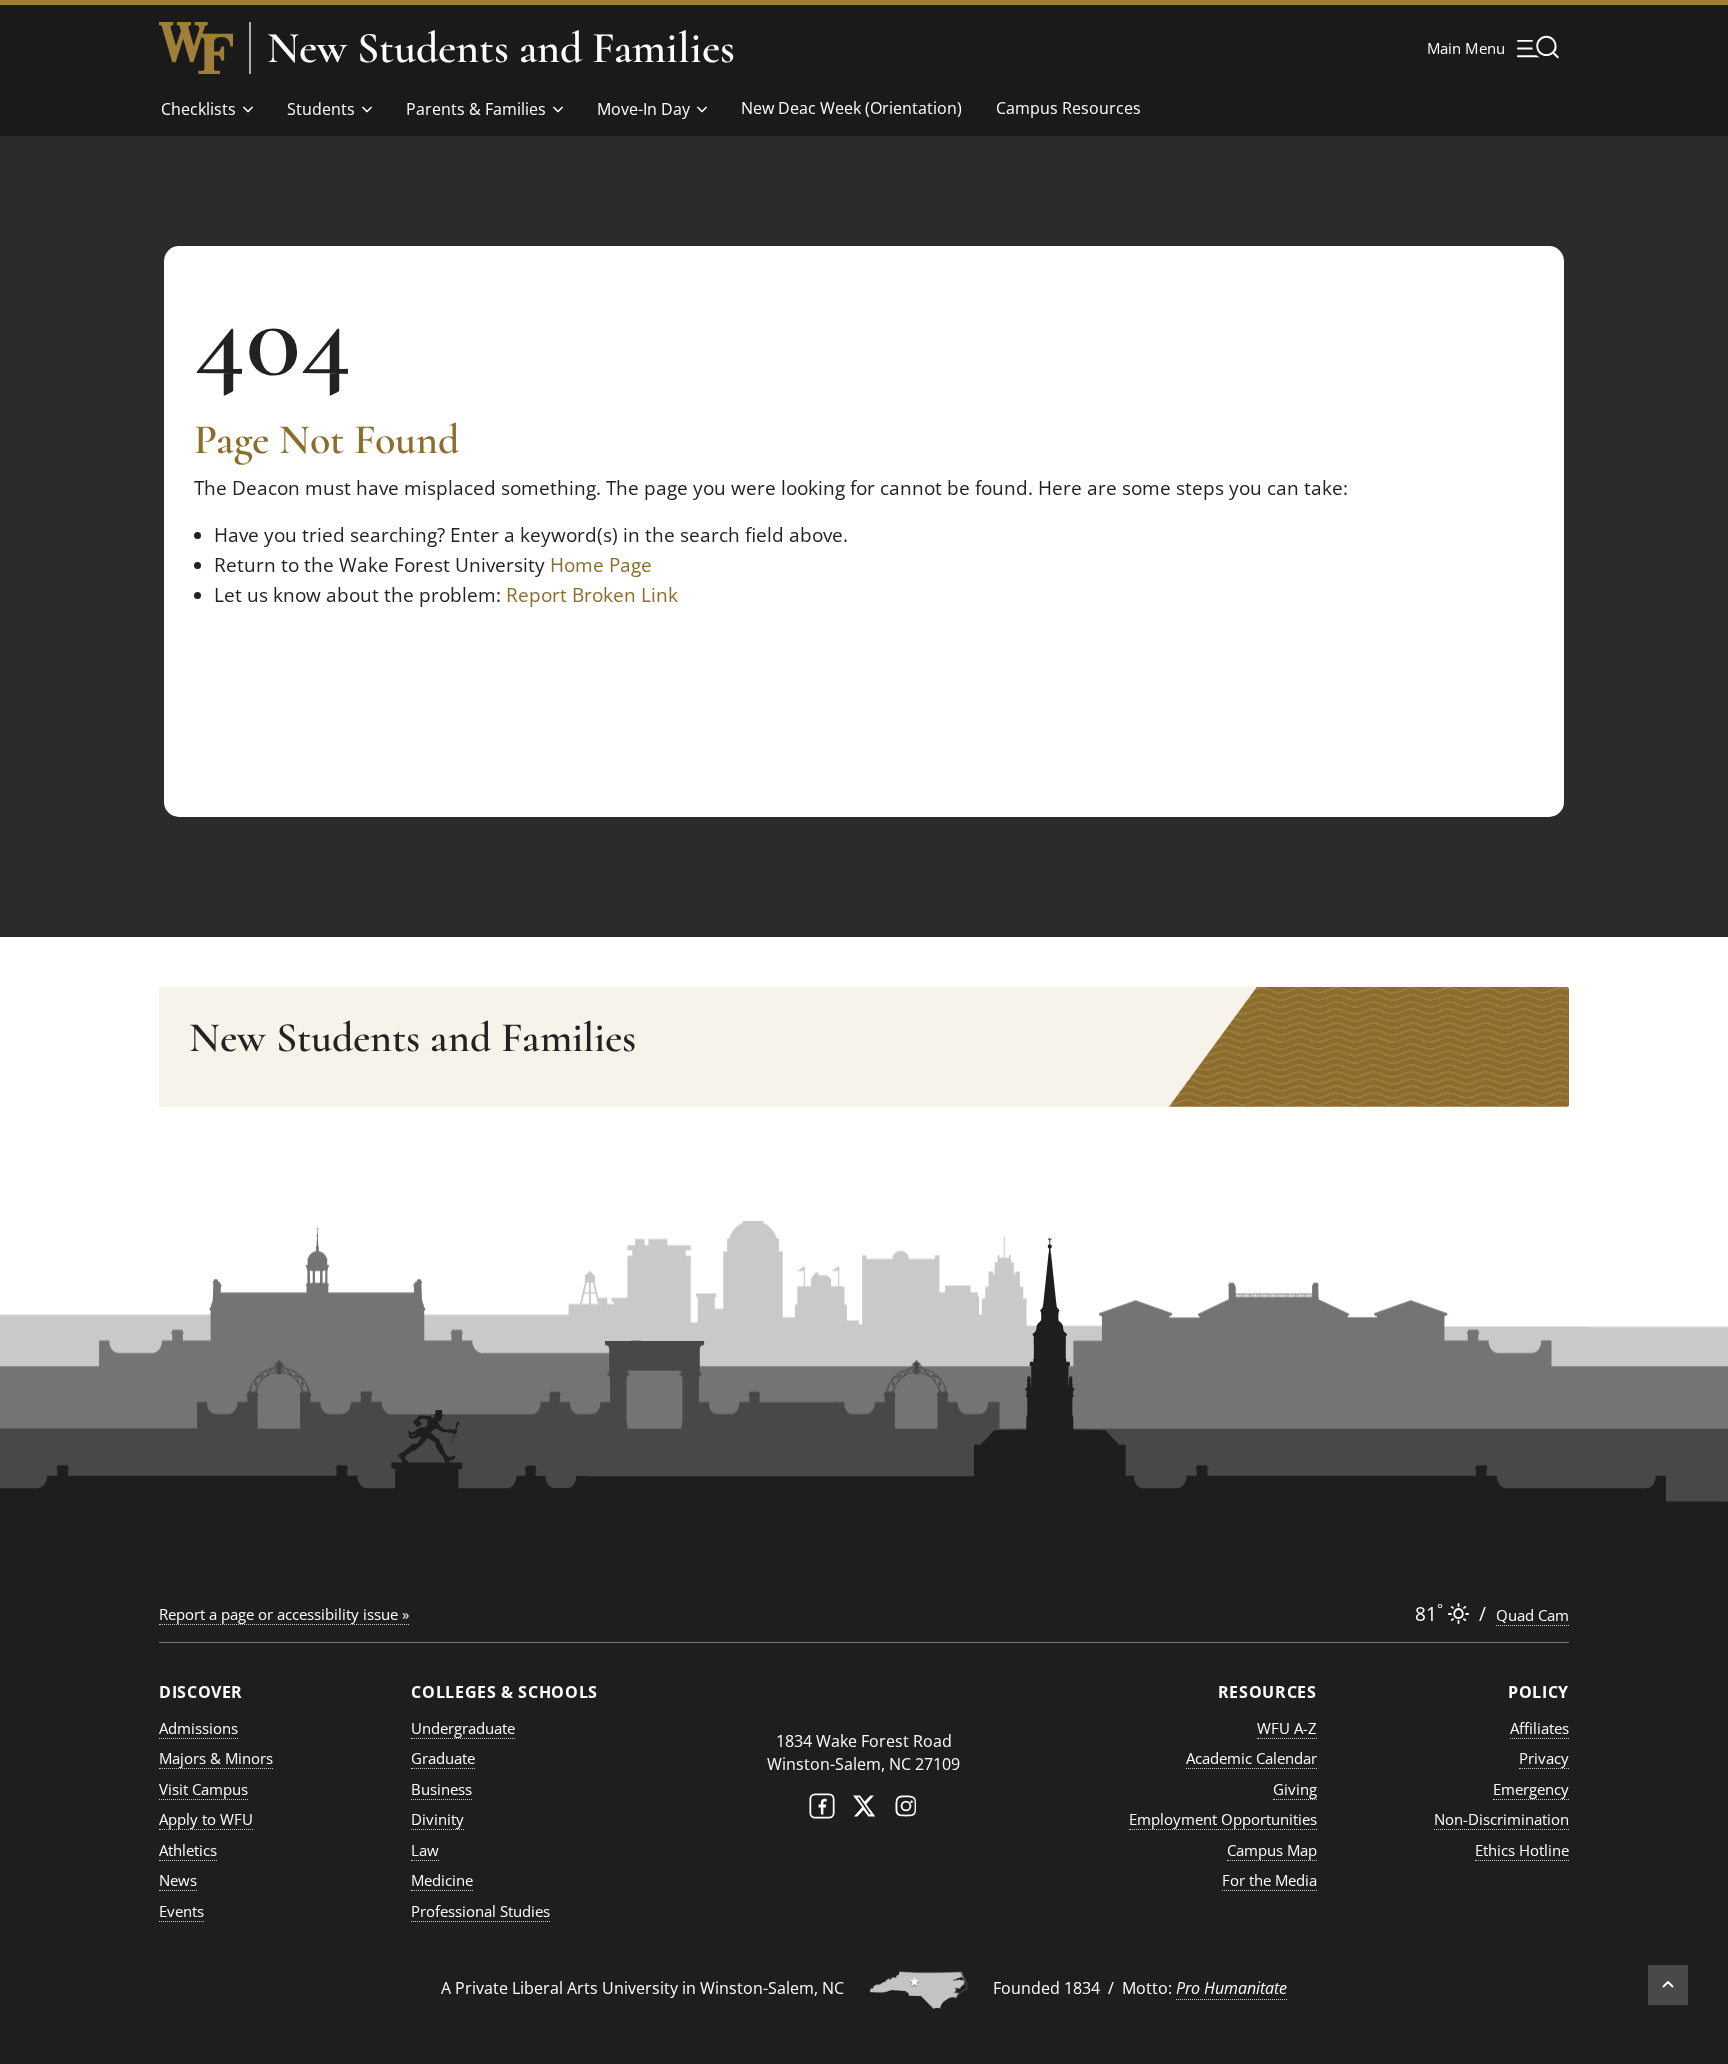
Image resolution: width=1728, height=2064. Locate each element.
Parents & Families (476, 109)
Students (321, 109)
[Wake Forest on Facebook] (822, 1810)
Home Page (601, 565)
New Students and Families (501, 48)
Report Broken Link (592, 595)
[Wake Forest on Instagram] (906, 1810)
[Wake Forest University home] (196, 48)
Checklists (198, 109)
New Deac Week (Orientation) (851, 108)
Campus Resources (1068, 108)
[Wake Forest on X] (864, 1810)
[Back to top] (1668, 1985)
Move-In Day (643, 109)
